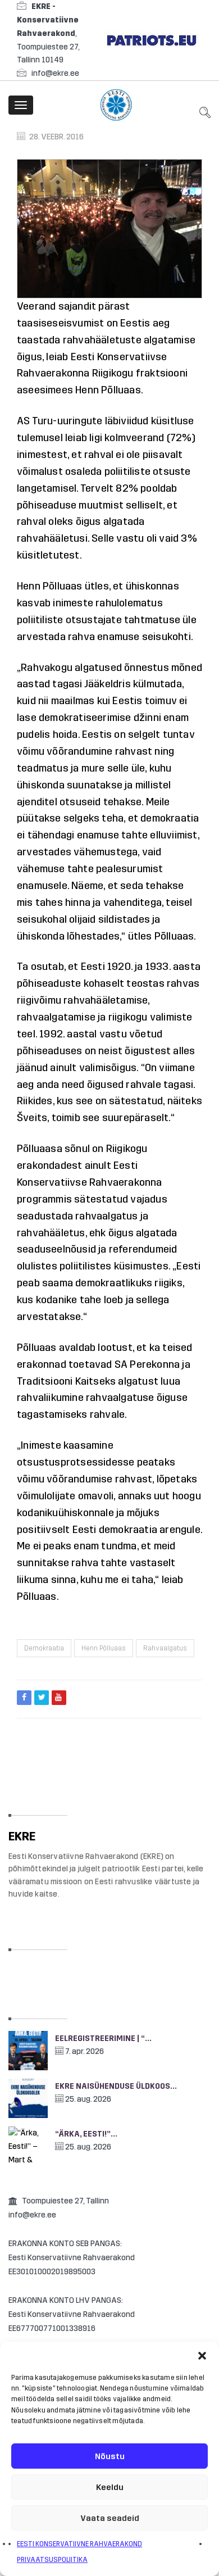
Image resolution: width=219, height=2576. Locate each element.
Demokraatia (44, 1648)
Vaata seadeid (110, 2518)
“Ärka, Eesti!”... (86, 2134)
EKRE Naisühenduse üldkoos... (116, 2086)
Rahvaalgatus (165, 1648)
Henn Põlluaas (104, 1648)
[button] (202, 2356)
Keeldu (110, 2487)
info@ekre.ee (55, 73)
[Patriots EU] (152, 40)
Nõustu (110, 2456)
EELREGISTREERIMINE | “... (103, 2038)
